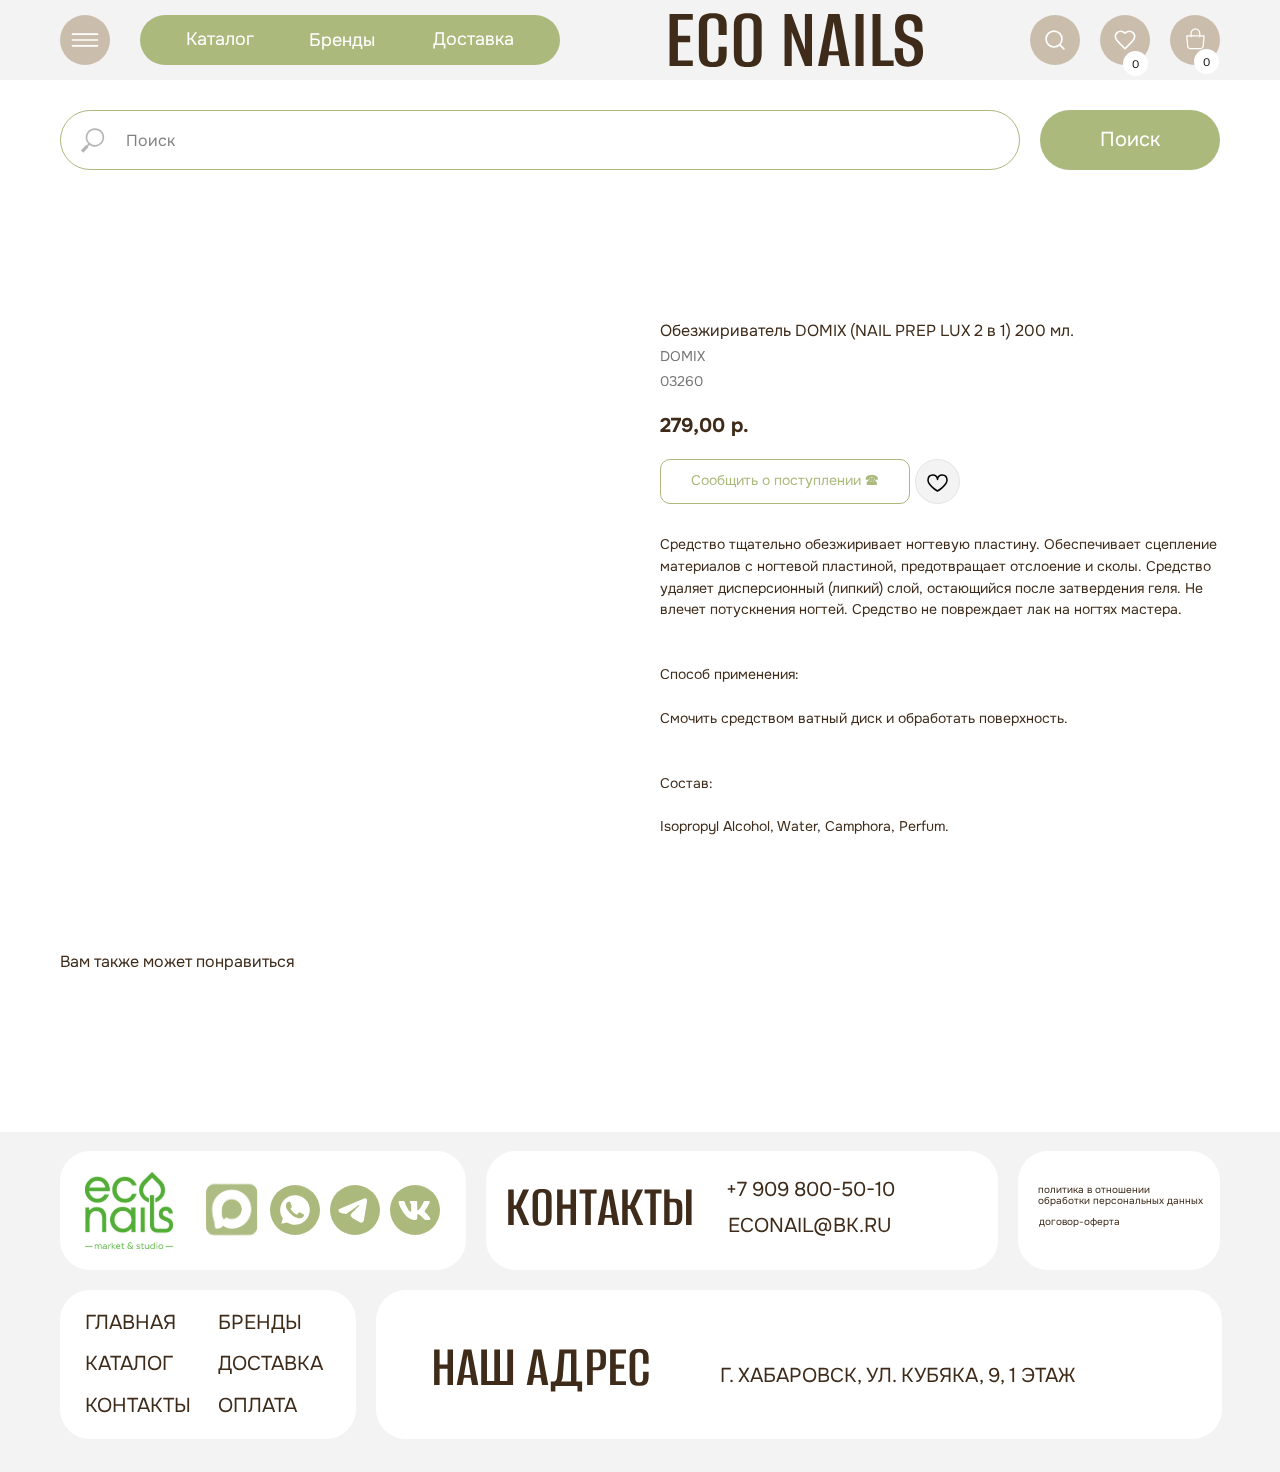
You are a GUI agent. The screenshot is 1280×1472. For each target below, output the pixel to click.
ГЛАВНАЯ (130, 1322)
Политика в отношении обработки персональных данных (1120, 1195)
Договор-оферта (1079, 1221)
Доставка (473, 39)
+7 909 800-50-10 (810, 1189)
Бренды (342, 40)
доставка (270, 1363)
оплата (257, 1405)
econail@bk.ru (810, 1225)
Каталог (220, 39)
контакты (138, 1405)
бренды (260, 1322)
